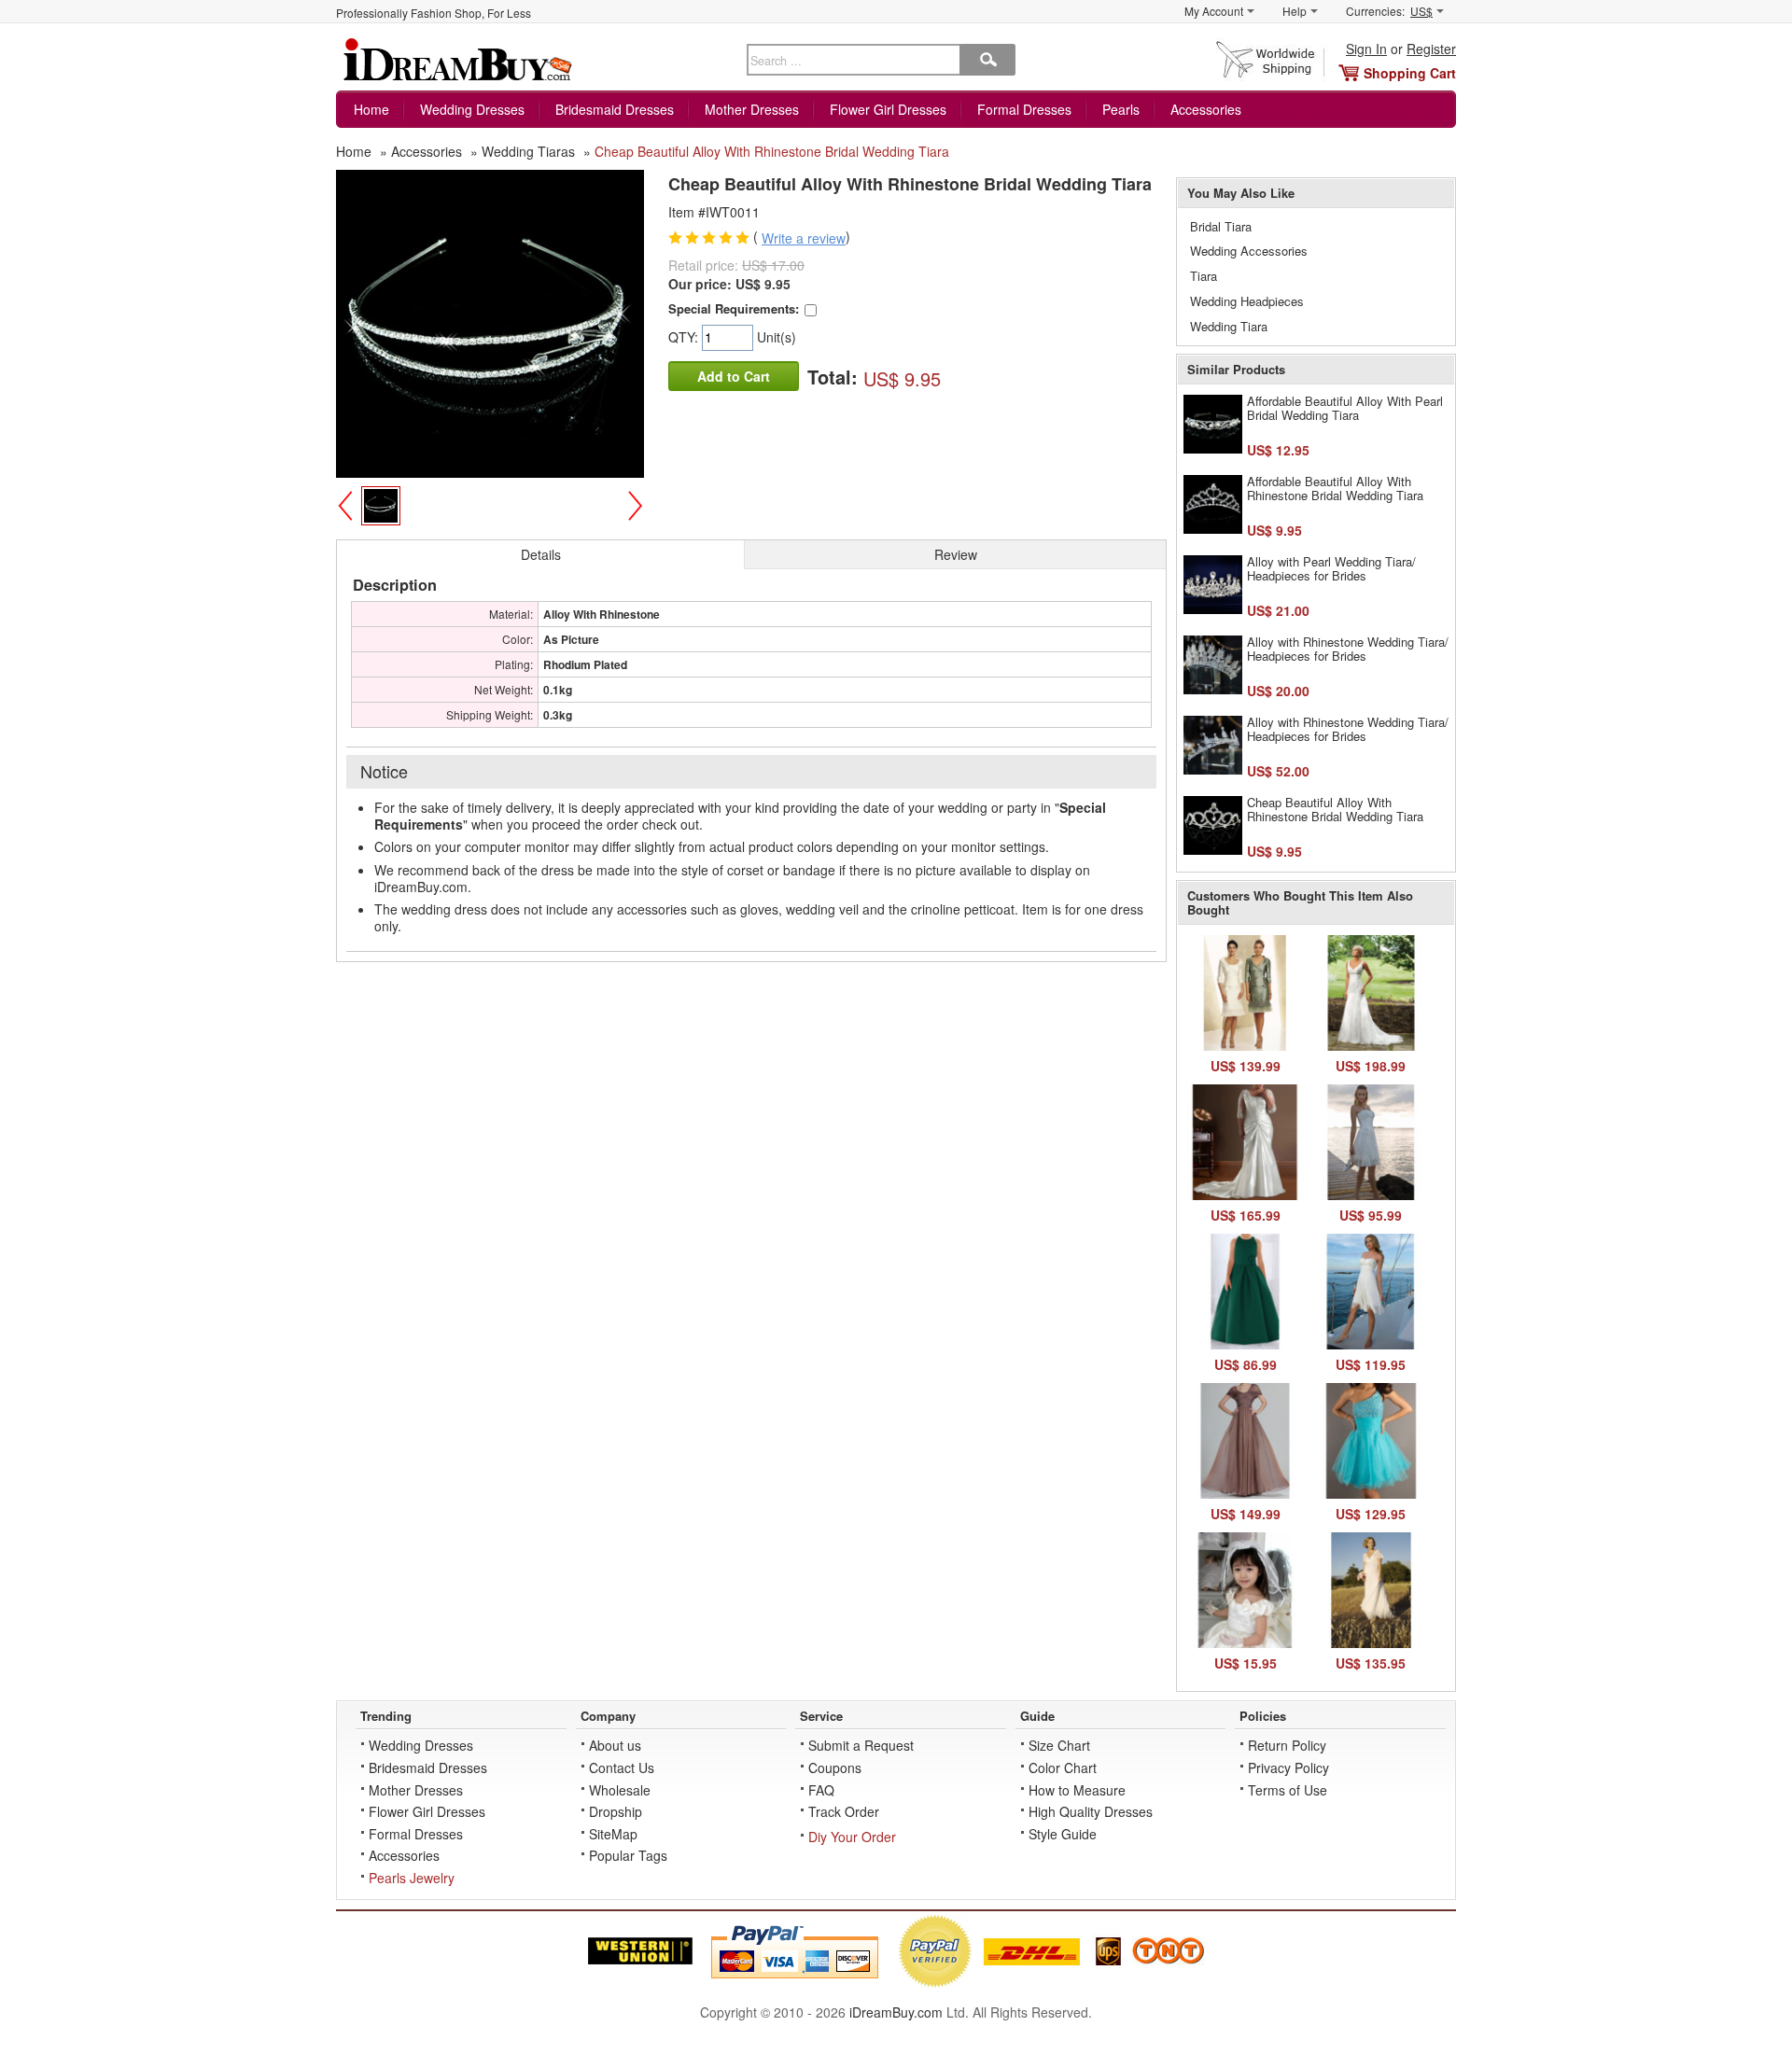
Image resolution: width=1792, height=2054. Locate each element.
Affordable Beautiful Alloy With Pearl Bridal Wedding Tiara (1345, 408)
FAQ (821, 1790)
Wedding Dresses (472, 109)
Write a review (804, 238)
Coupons (835, 1768)
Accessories (1206, 109)
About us (615, 1745)
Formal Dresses (1024, 109)
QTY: (685, 337)
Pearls (1121, 109)
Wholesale (620, 1790)
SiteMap (613, 1834)
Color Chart (1063, 1768)
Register (1431, 49)
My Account (1214, 11)
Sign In (1366, 49)
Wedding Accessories (1249, 251)
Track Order (844, 1811)
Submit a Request (861, 1745)
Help (1295, 11)
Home (371, 109)
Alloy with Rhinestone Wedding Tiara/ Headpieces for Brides (1348, 649)
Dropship (616, 1811)
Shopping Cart (1410, 73)
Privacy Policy (1288, 1768)
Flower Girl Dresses (888, 109)
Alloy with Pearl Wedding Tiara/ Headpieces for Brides (1331, 569)
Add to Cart (734, 376)
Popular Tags (628, 1855)
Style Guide (1063, 1834)
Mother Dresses (752, 109)
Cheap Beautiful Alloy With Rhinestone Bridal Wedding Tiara (1335, 810)
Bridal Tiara (1221, 226)
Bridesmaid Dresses (615, 109)
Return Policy (1287, 1745)
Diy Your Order (852, 1837)
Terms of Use (1288, 1790)
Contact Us (622, 1768)
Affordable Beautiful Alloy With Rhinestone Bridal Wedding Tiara (1335, 489)
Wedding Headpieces (1247, 301)
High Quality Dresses (1091, 1811)
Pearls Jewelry (412, 1878)
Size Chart (1059, 1745)
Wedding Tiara (1229, 326)
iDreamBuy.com (896, 2012)
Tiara (1204, 276)
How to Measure (1077, 1790)
